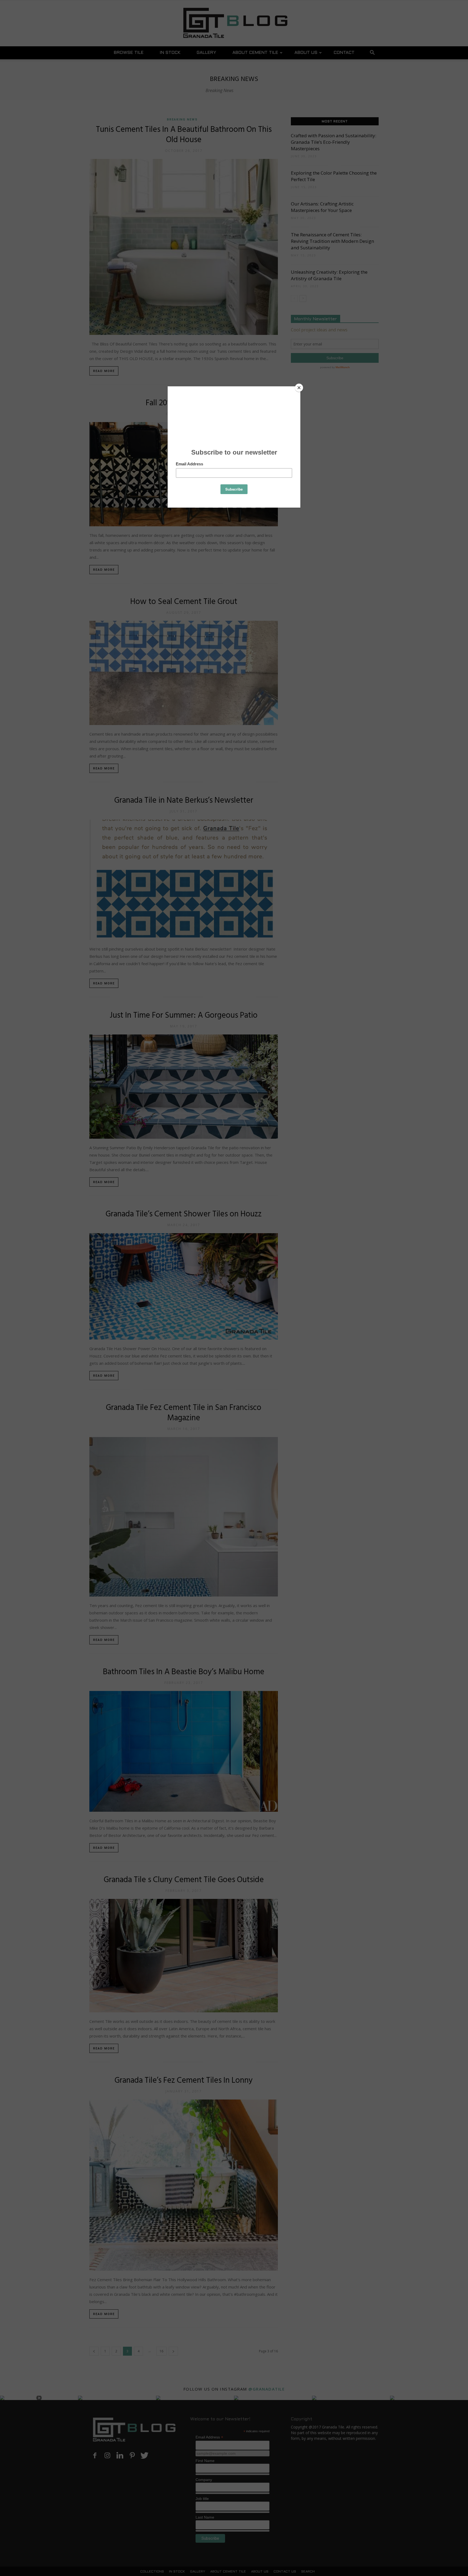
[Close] (299, 388)
